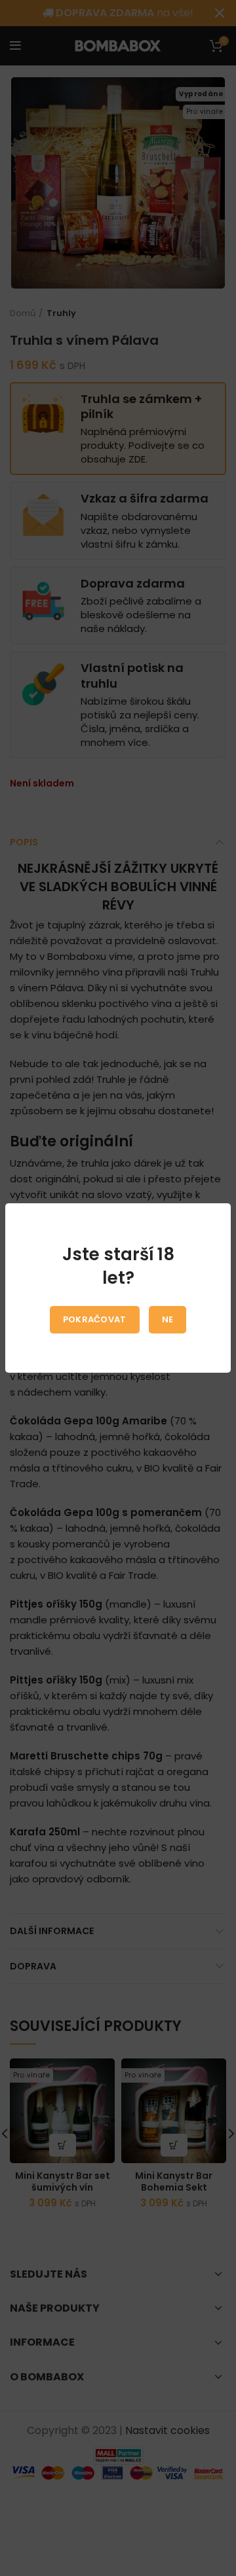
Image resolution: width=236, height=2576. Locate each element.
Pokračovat (95, 1319)
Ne (168, 1319)
